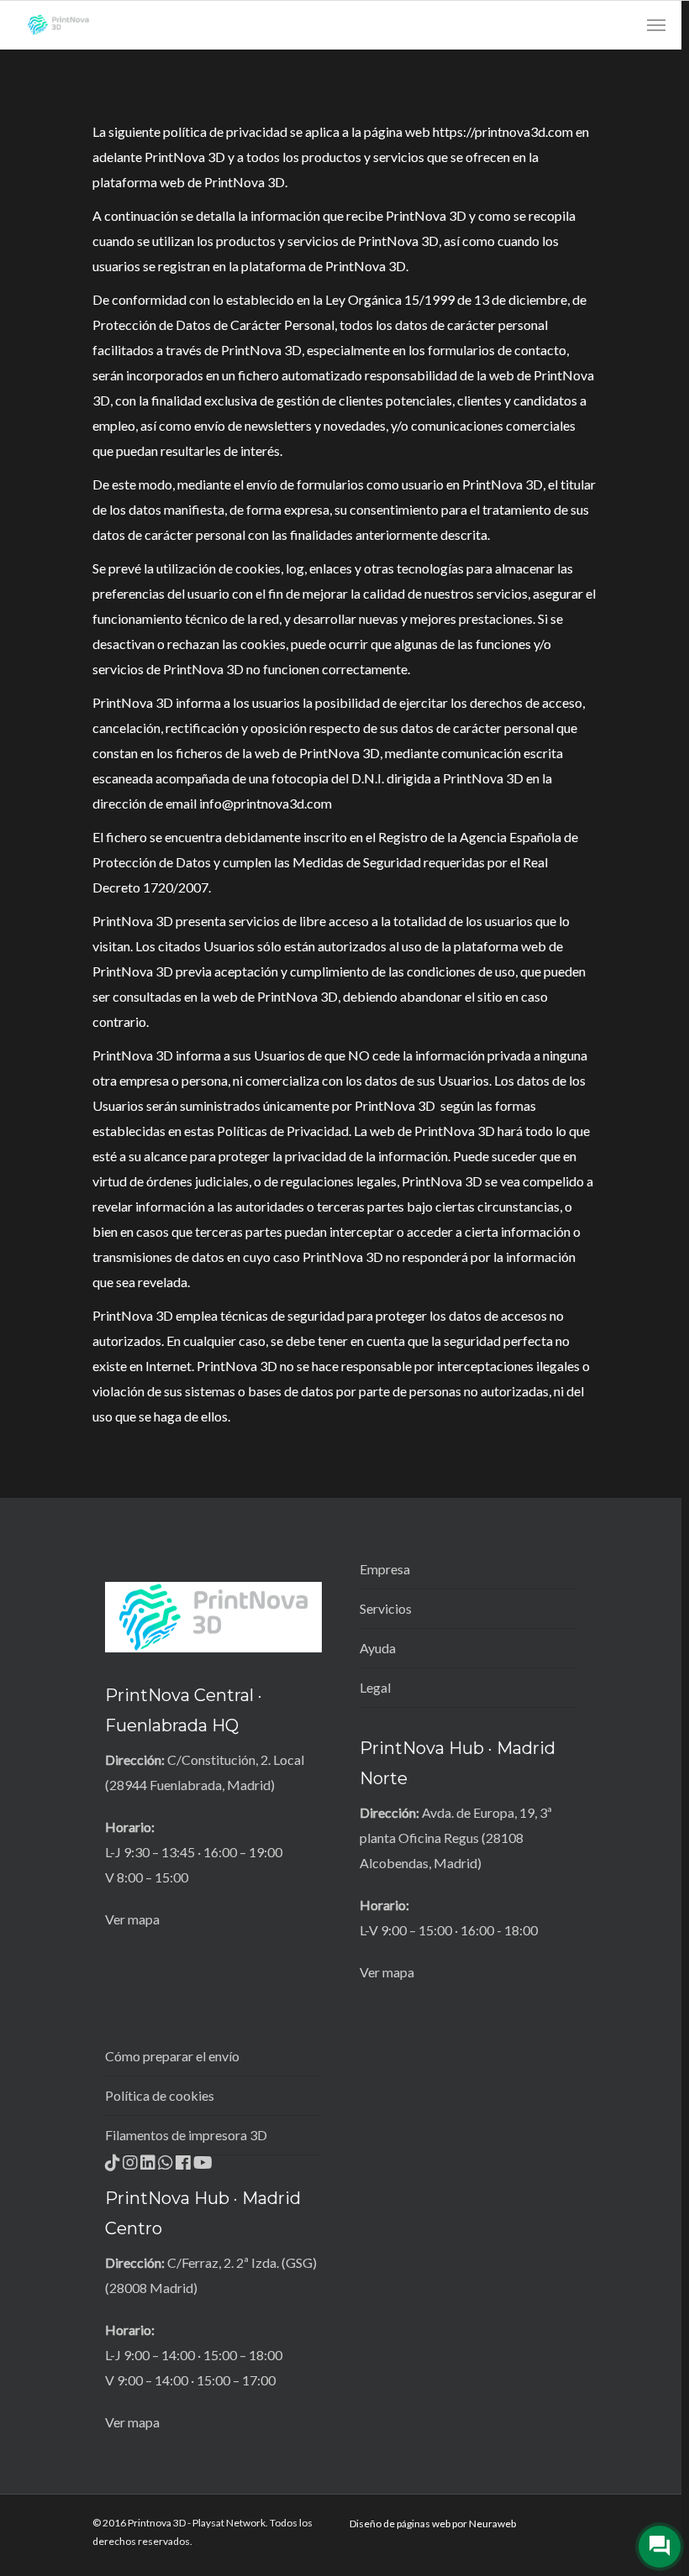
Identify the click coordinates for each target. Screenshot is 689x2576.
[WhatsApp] (167, 2168)
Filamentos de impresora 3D (186, 2135)
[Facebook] (184, 2168)
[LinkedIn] (149, 2168)
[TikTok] (114, 2168)
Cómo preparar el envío (172, 2056)
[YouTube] (203, 2168)
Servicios (386, 1608)
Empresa (385, 1569)
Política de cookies (160, 2095)
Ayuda (378, 1648)
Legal (375, 1687)
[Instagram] (131, 2168)
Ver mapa (132, 1919)
